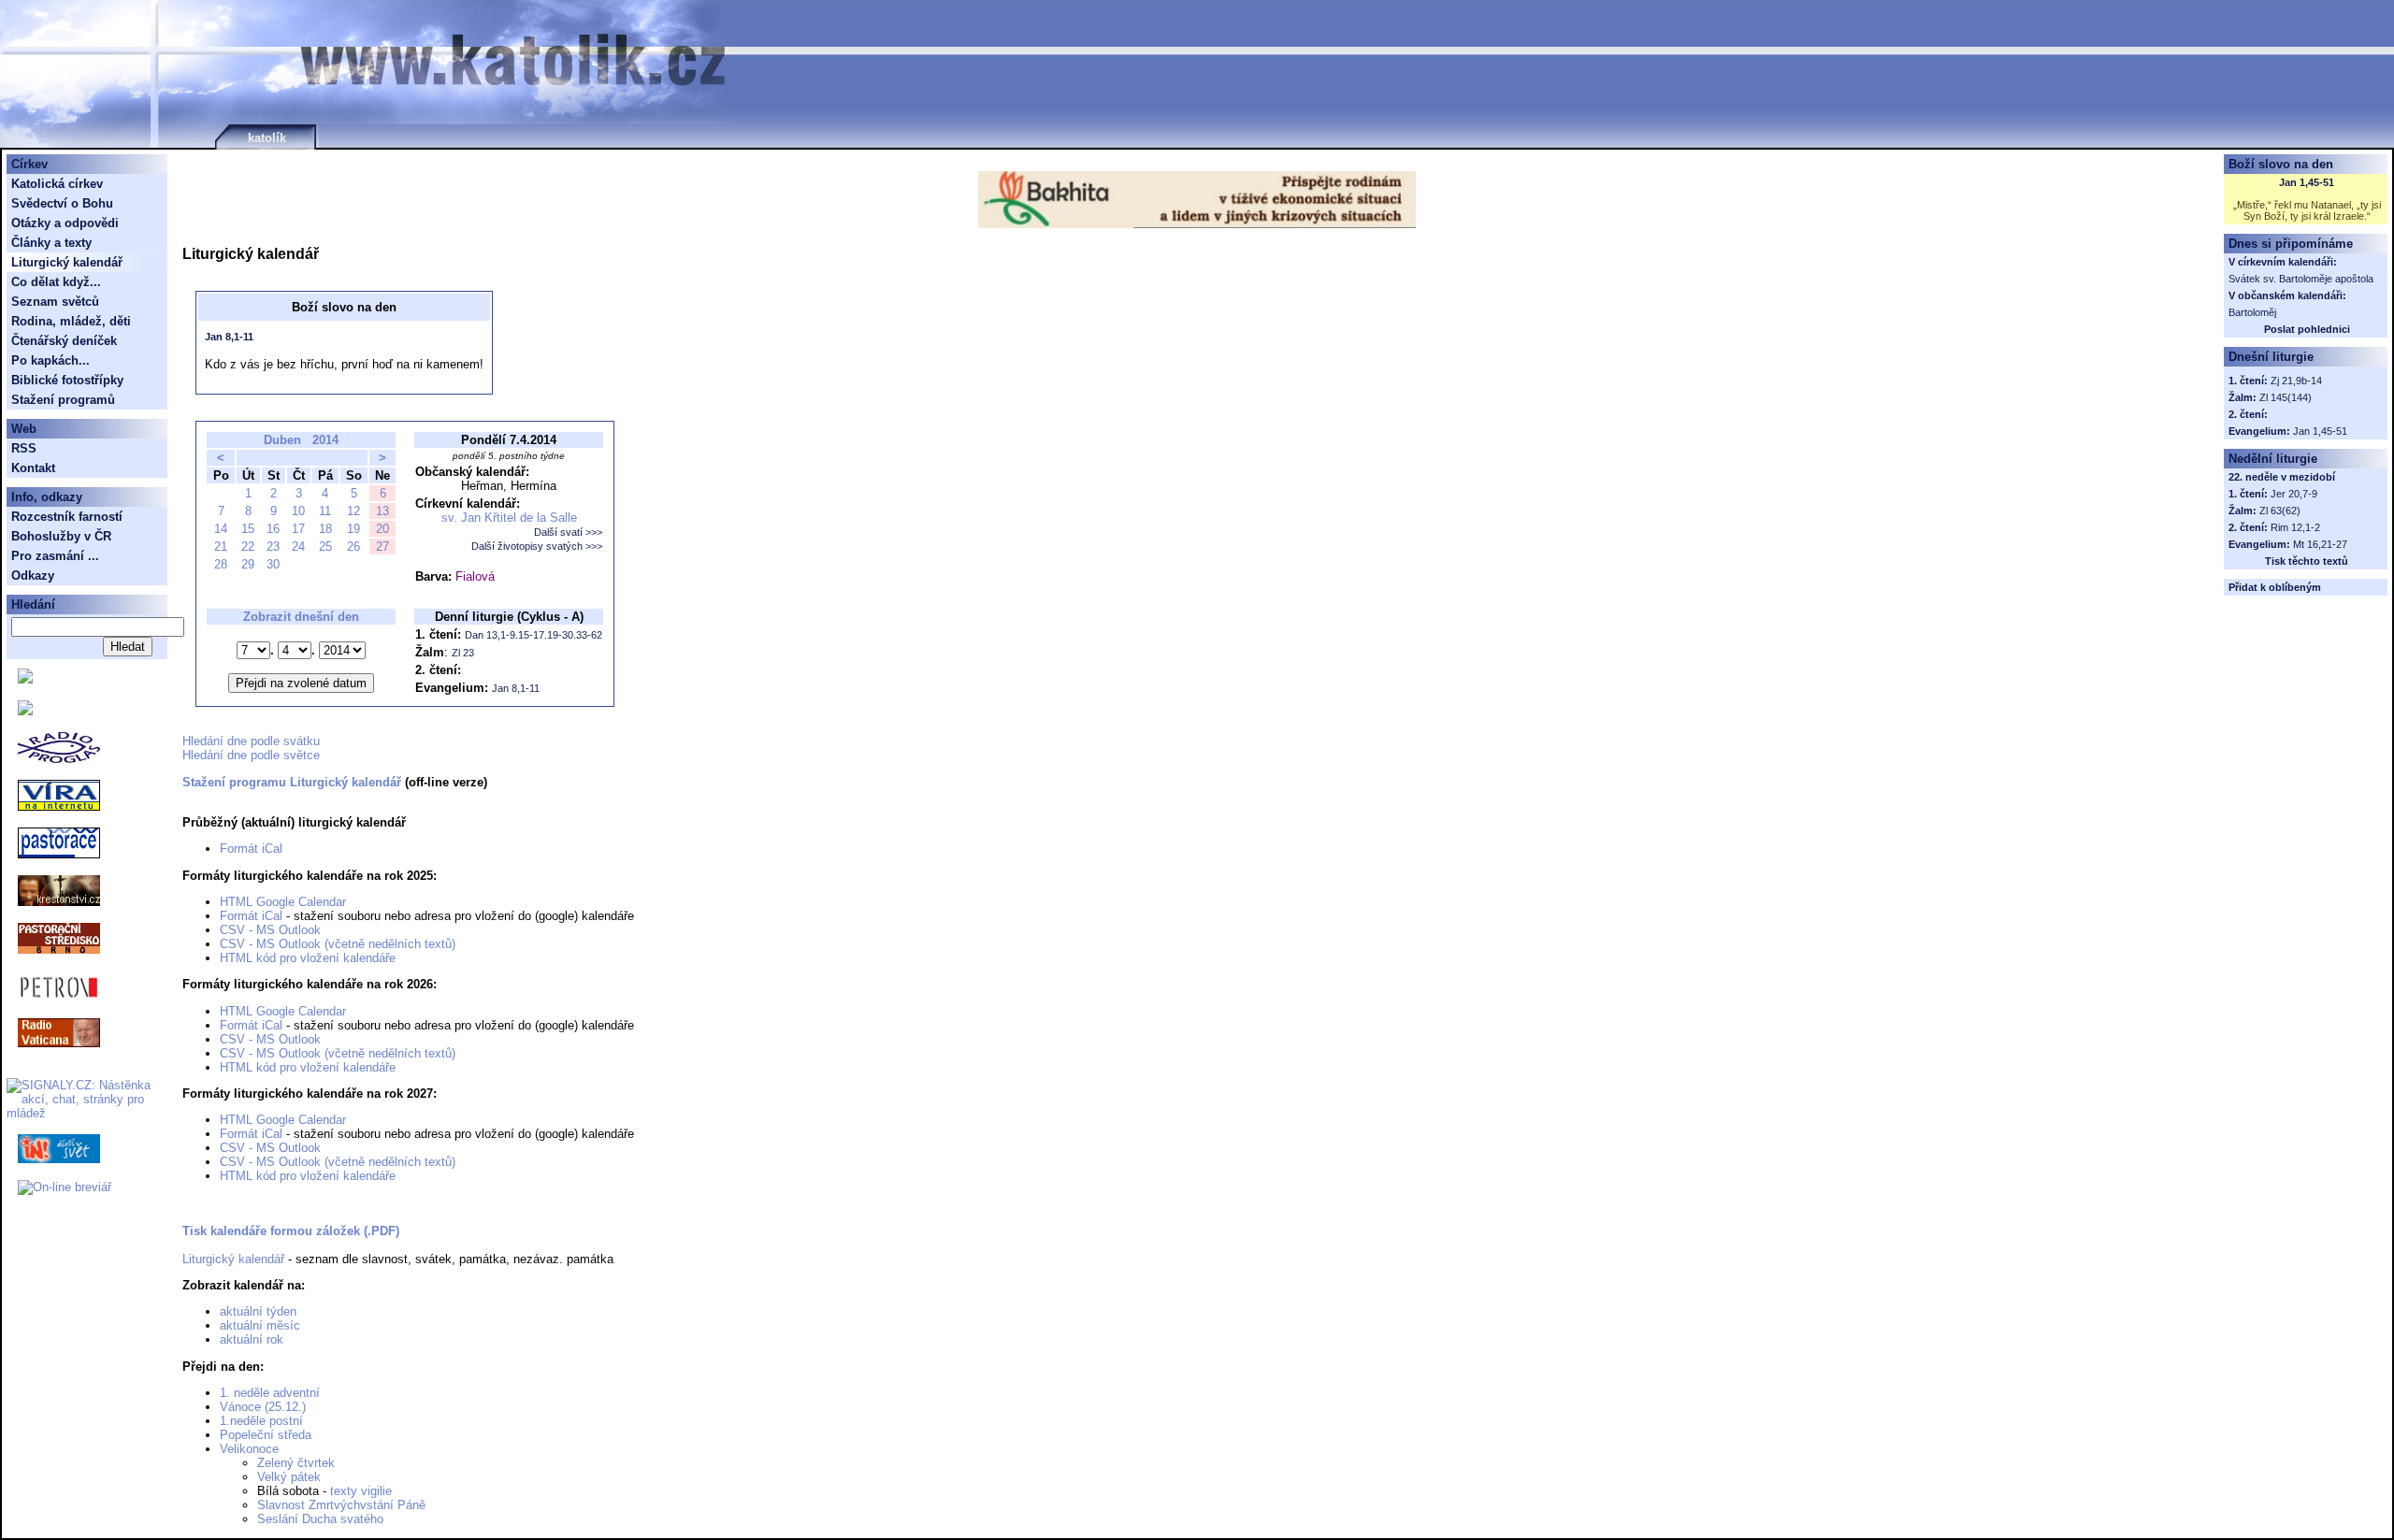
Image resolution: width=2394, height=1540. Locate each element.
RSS (24, 448)
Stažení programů (63, 400)
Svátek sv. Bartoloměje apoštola (2301, 279)
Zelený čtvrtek (296, 1463)
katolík (267, 138)
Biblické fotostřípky (67, 380)
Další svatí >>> (568, 532)
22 (248, 547)
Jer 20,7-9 (2294, 494)
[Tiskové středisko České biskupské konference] (25, 711)
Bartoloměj (2252, 312)
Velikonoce (249, 1449)
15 (248, 529)
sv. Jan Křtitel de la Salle (509, 518)
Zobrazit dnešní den (301, 617)
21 (221, 547)
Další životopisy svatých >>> (537, 546)
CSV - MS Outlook (270, 930)
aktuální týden (258, 1311)
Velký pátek (289, 1477)
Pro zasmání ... (55, 556)
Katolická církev (57, 184)
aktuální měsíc (260, 1325)
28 (221, 564)
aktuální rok (252, 1339)
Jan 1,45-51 (2307, 182)
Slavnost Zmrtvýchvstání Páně (341, 1505)
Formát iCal (251, 849)
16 (273, 529)
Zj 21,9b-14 (2296, 381)
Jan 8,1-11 (229, 337)
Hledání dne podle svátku (251, 741)
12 (353, 511)
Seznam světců (55, 302)
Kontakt (33, 468)
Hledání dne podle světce (251, 755)
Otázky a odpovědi (65, 223)
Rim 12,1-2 (2295, 527)
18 (325, 529)
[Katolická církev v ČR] (25, 679)
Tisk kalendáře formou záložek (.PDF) (291, 1231)
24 (298, 547)
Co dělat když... (56, 282)
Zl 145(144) (2286, 397)
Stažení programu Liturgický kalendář (292, 782)
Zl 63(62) (2280, 511)
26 (353, 547)
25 (325, 547)
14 (221, 529)
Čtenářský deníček (64, 341)
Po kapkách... (50, 360)
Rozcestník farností (67, 517)
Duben (282, 440)
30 (273, 564)
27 (382, 547)
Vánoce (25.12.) (263, 1407)
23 (273, 547)
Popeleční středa (266, 1435)
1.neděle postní (261, 1421)
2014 (325, 440)
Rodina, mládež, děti (71, 321)
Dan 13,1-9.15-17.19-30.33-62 (534, 635)
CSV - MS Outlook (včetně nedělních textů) (338, 944)
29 (248, 564)
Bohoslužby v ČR (61, 536)
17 (298, 529)
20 (382, 529)
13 (382, 511)
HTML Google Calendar (283, 902)
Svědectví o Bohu (62, 203)
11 (325, 511)
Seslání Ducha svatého (320, 1519)
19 (353, 529)
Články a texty (51, 243)
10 (298, 511)
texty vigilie (361, 1491)
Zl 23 (463, 653)
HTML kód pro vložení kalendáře (308, 958)
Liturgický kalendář (233, 1259)
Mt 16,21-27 (2320, 544)
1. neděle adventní (270, 1393)
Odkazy (33, 576)
